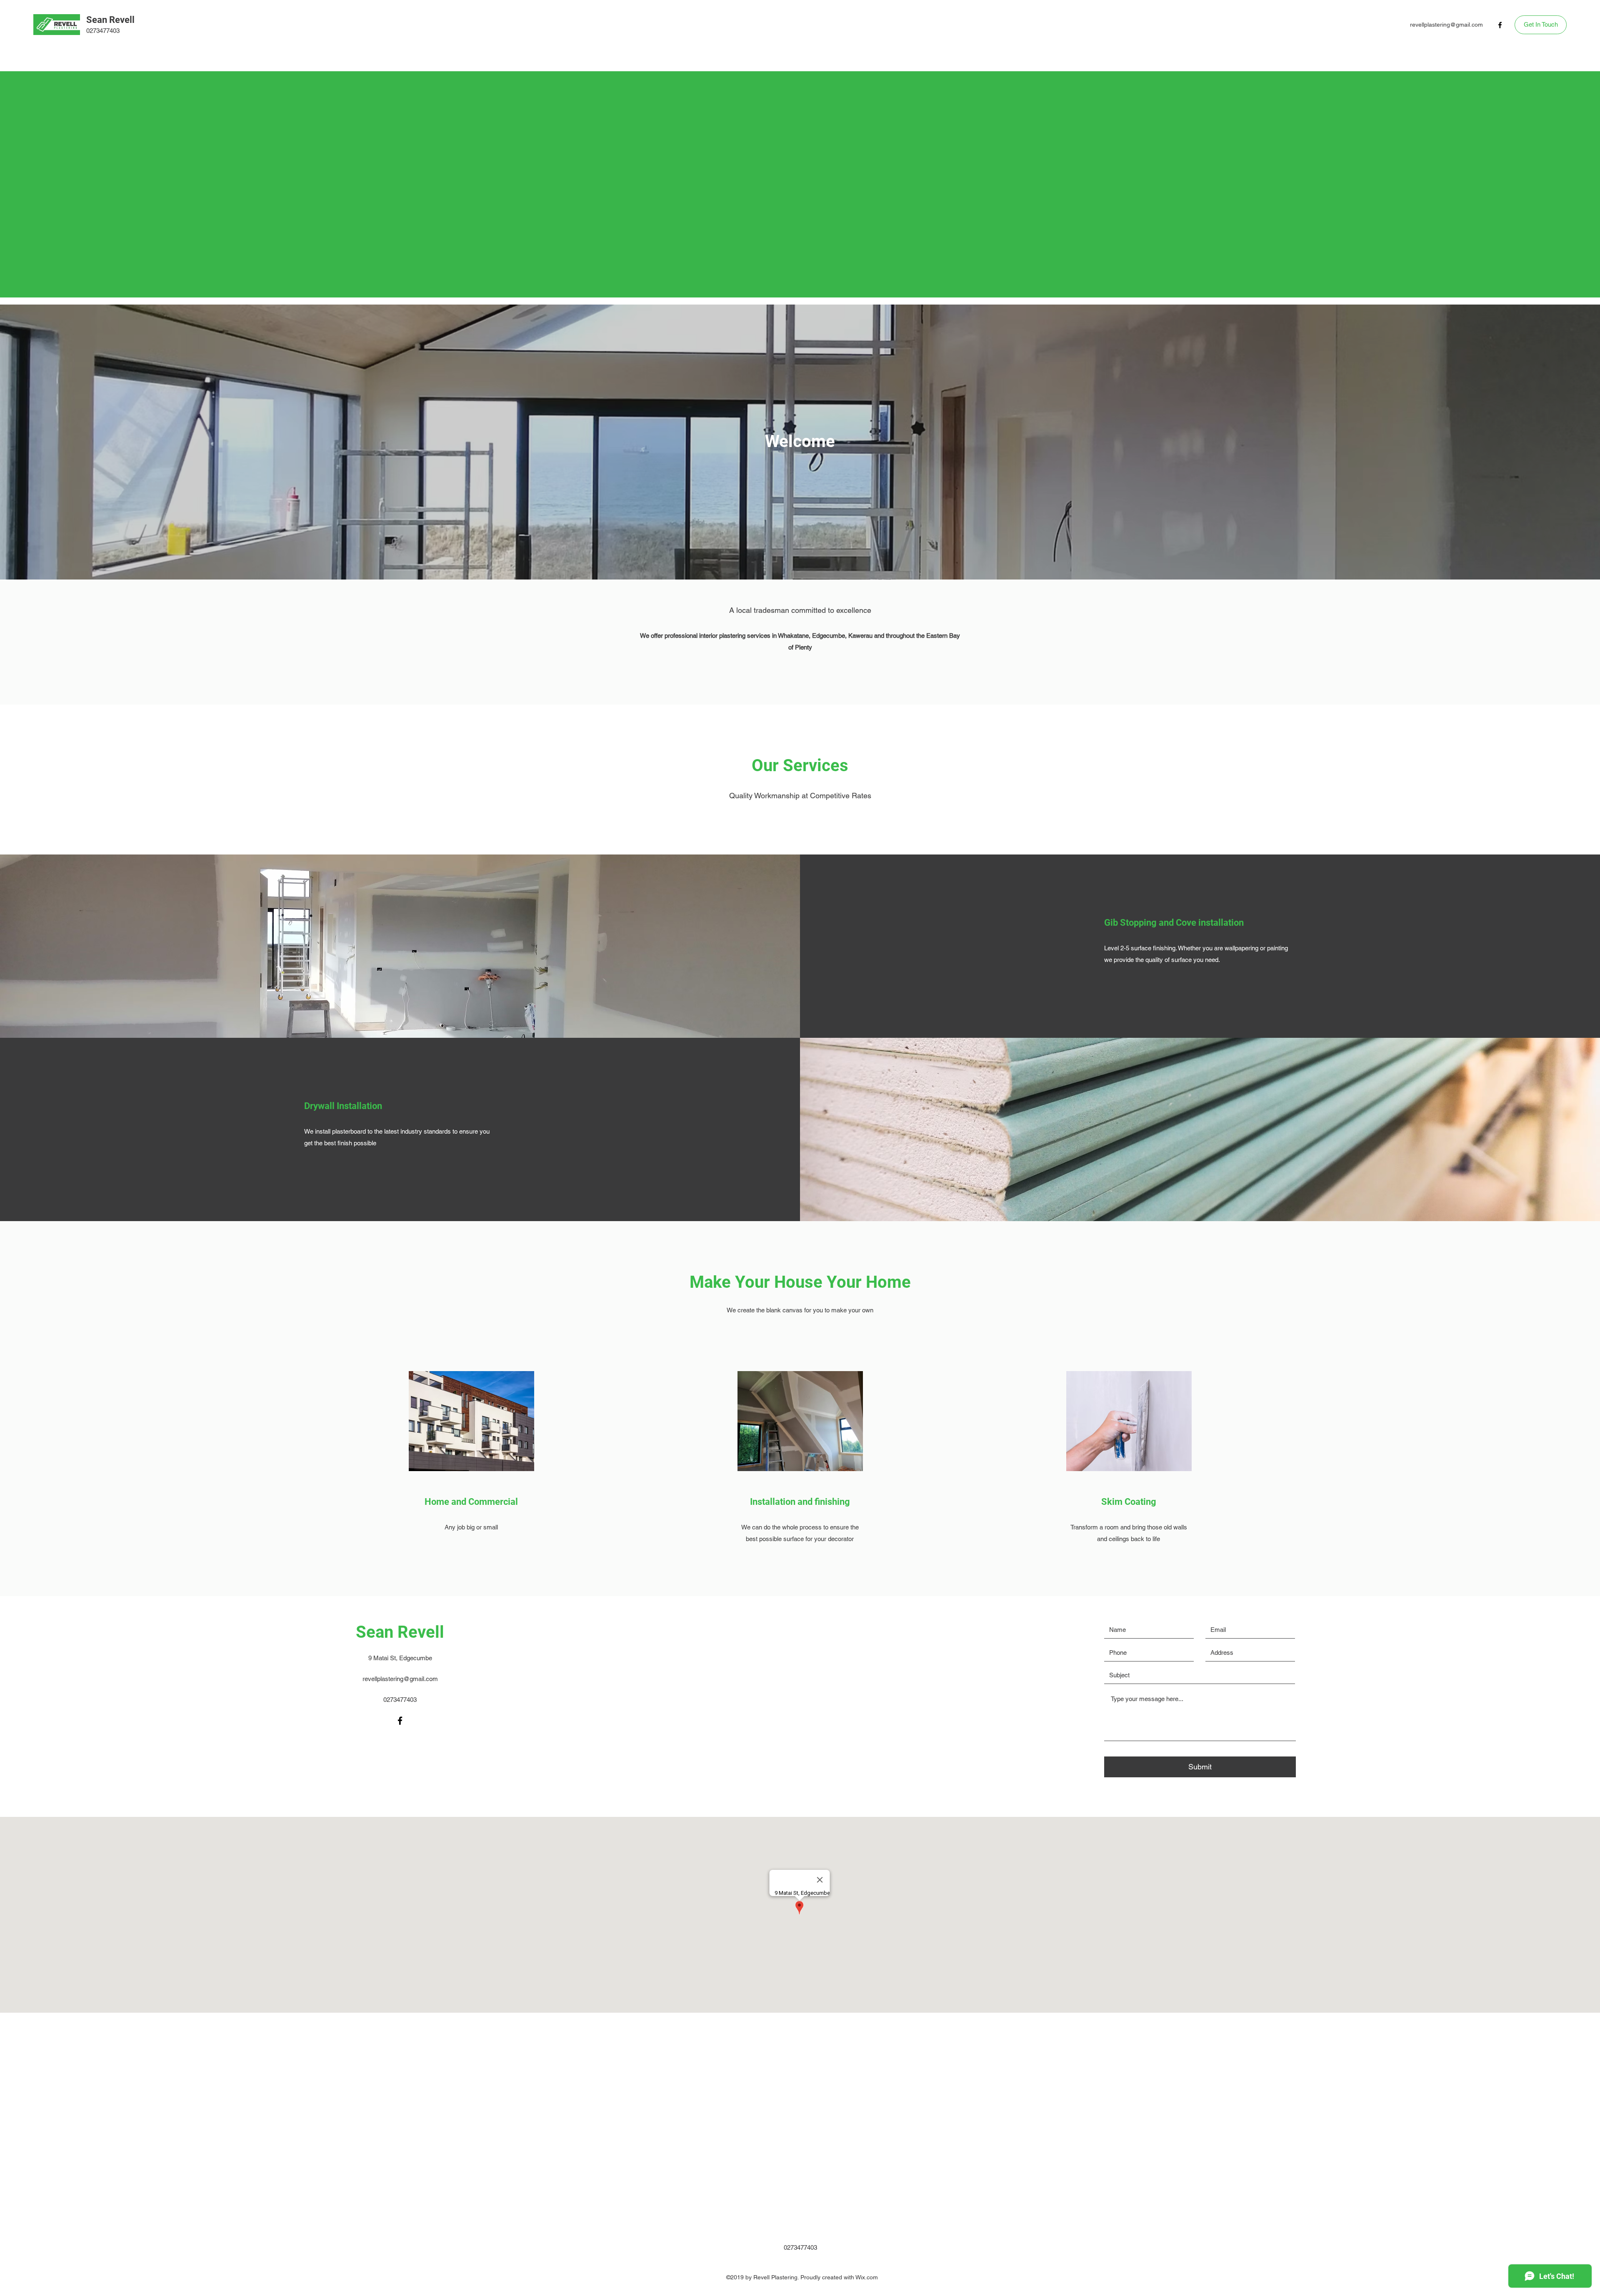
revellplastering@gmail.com (1446, 25)
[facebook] (1500, 25)
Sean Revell (110, 20)
